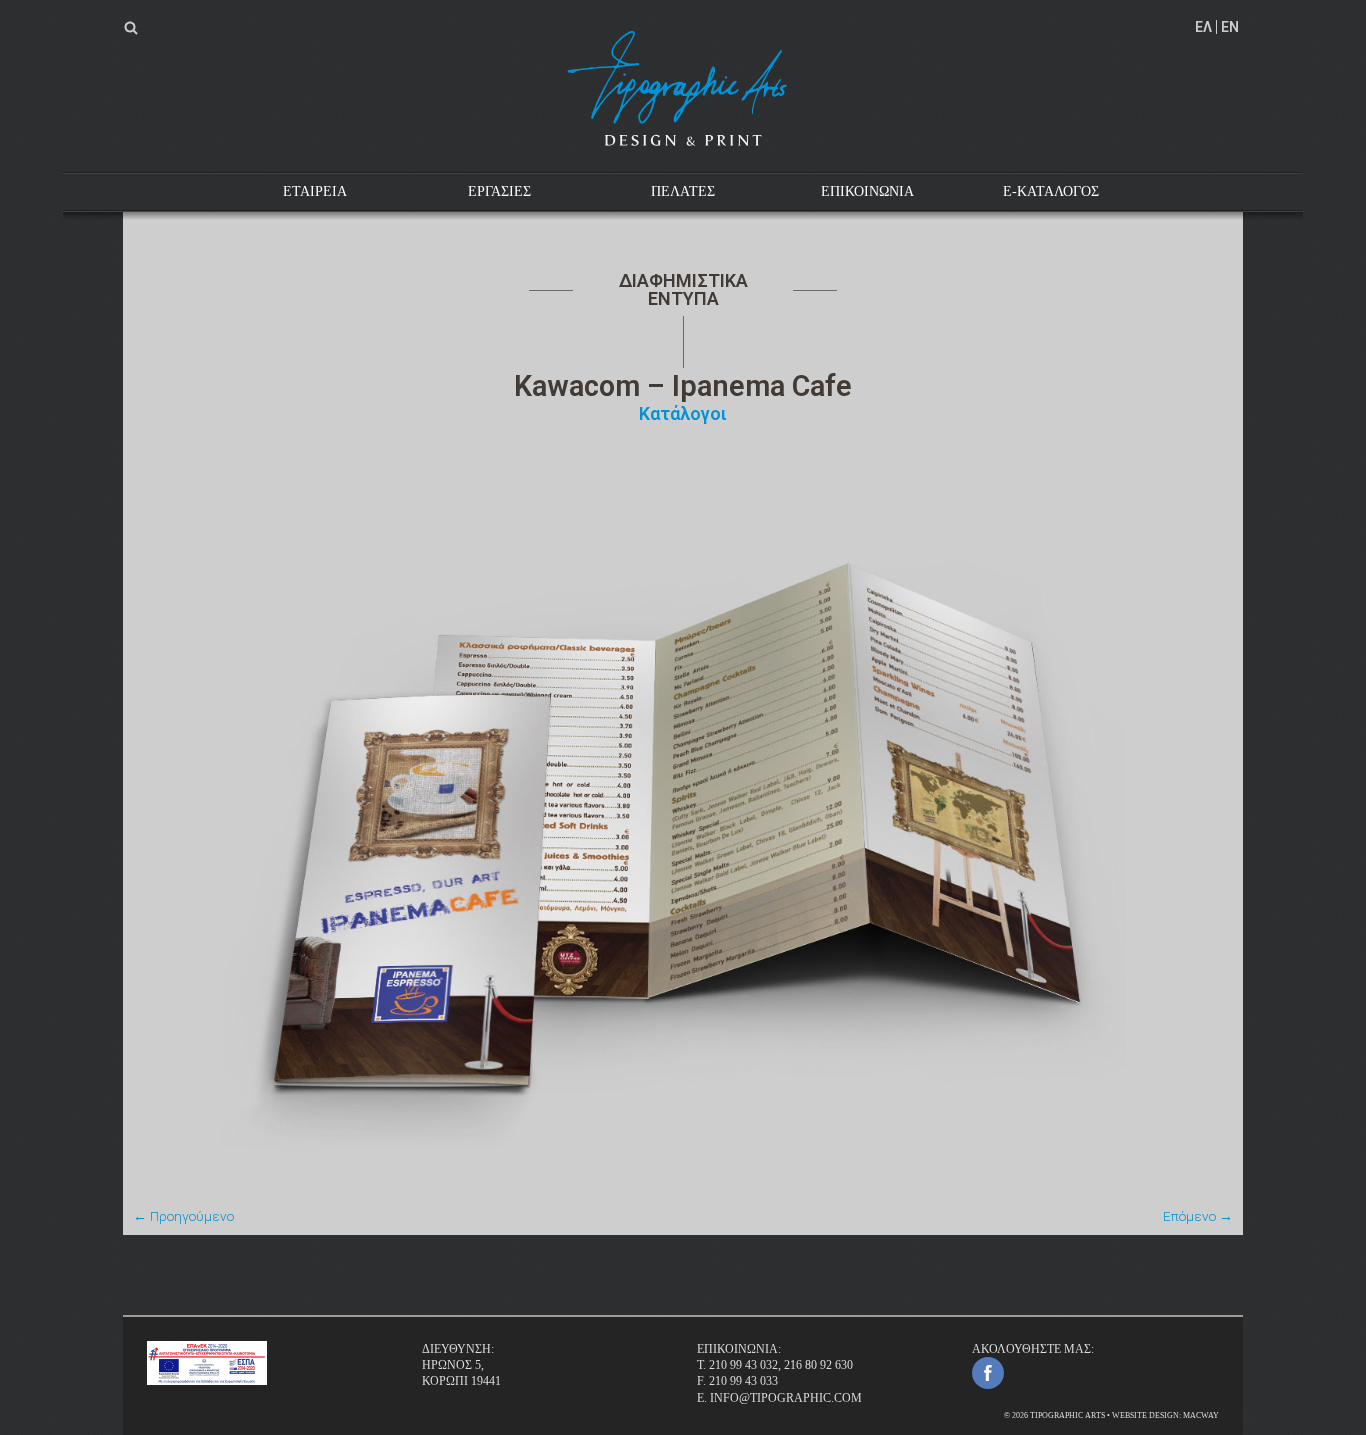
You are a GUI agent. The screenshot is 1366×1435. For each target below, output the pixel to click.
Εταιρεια (315, 191)
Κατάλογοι (683, 413)
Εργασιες (499, 191)
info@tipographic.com (786, 1398)
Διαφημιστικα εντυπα (683, 289)
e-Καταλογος (1051, 191)
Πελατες (683, 191)
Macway (1201, 1415)
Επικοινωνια (867, 191)
